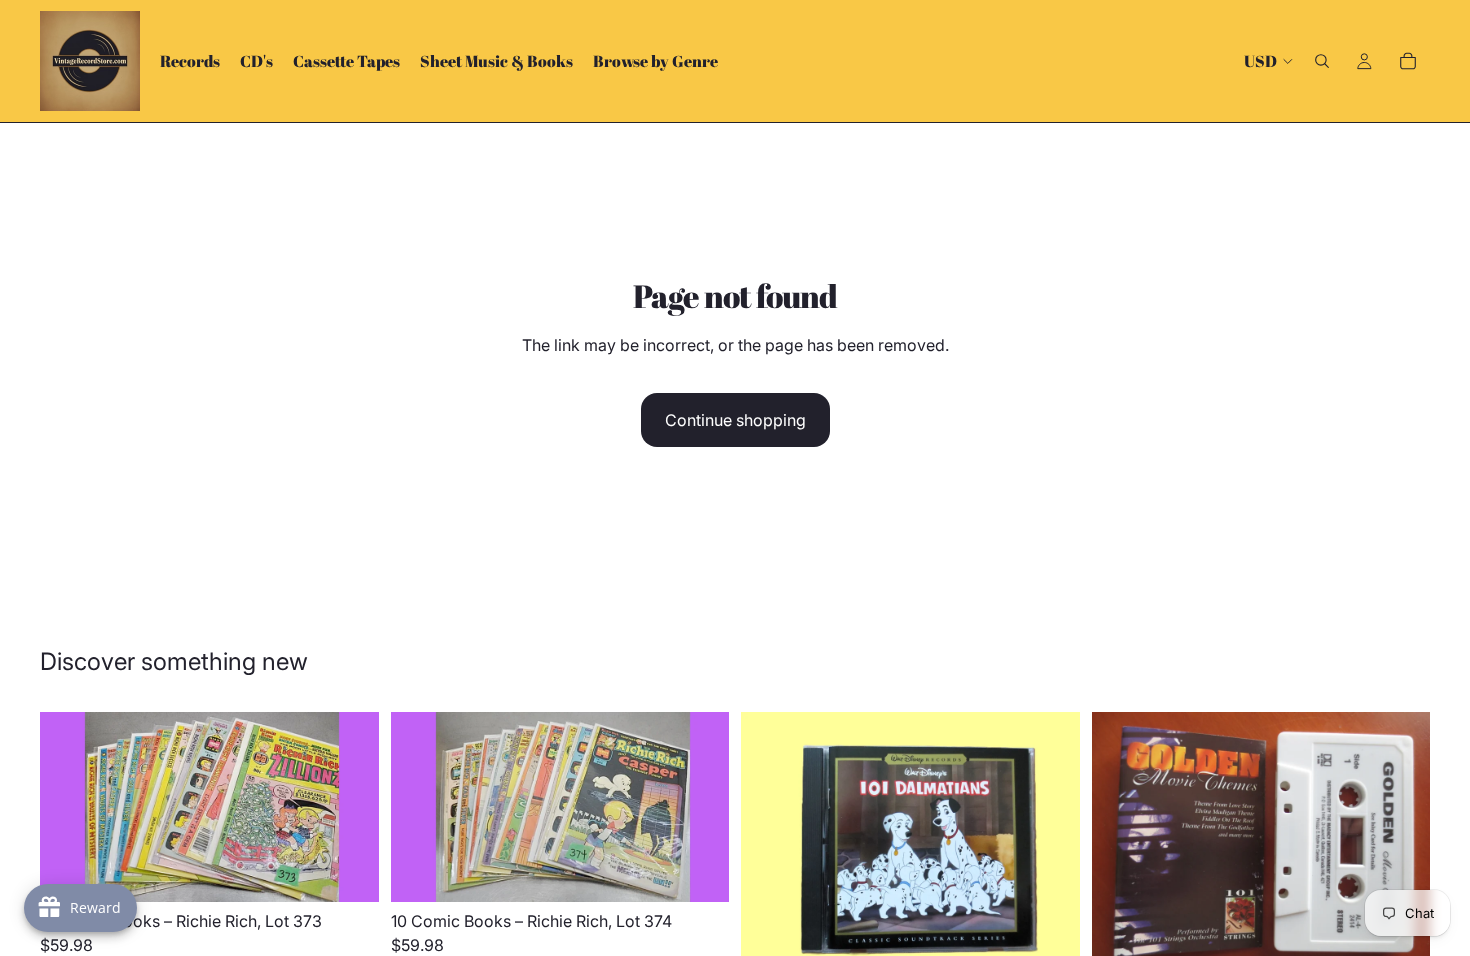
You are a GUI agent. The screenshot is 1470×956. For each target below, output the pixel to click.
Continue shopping (735, 420)
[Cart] (1408, 61)
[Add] (348, 872)
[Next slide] (349, 807)
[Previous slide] (70, 807)
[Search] (1322, 61)
